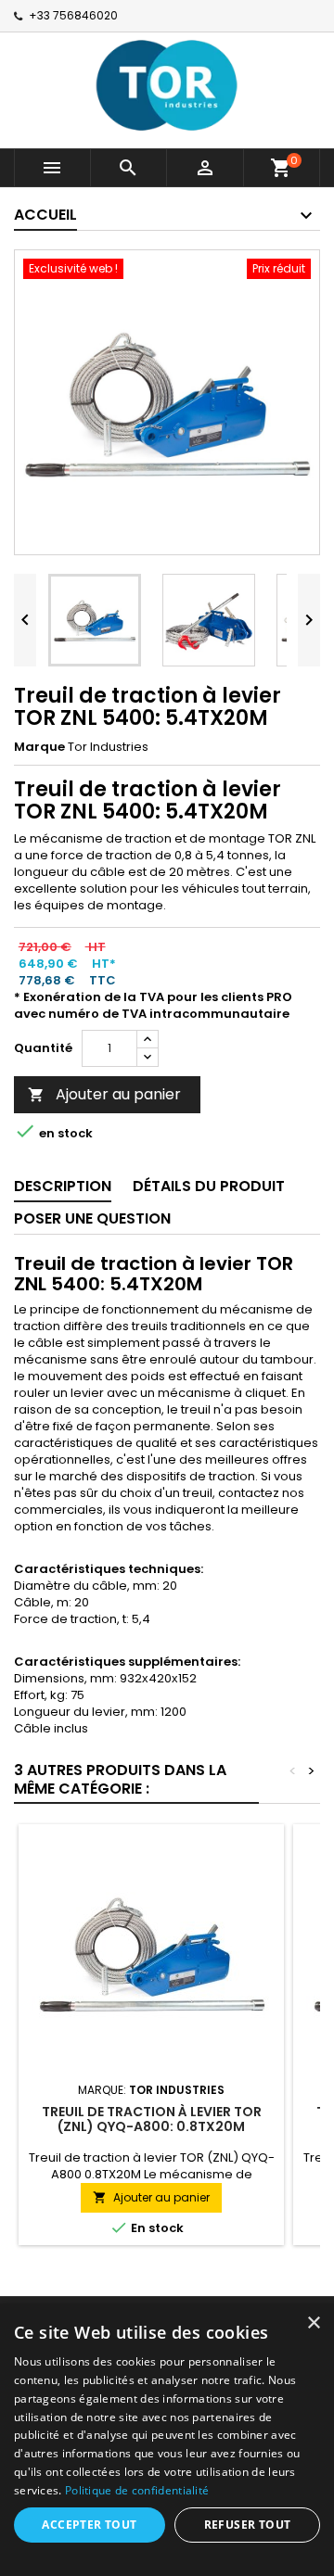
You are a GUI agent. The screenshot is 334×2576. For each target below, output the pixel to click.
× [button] (313, 2323)
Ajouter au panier (104, 1094)
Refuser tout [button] (248, 2525)
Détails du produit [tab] (209, 1186)
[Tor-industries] (167, 84)
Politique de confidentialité (137, 2490)
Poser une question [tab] (92, 1218)
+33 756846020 (73, 15)
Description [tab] (63, 1186)
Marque (39, 747)
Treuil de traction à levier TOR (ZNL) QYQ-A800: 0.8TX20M (152, 2119)
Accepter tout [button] (89, 2525)
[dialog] (167, 2440)
